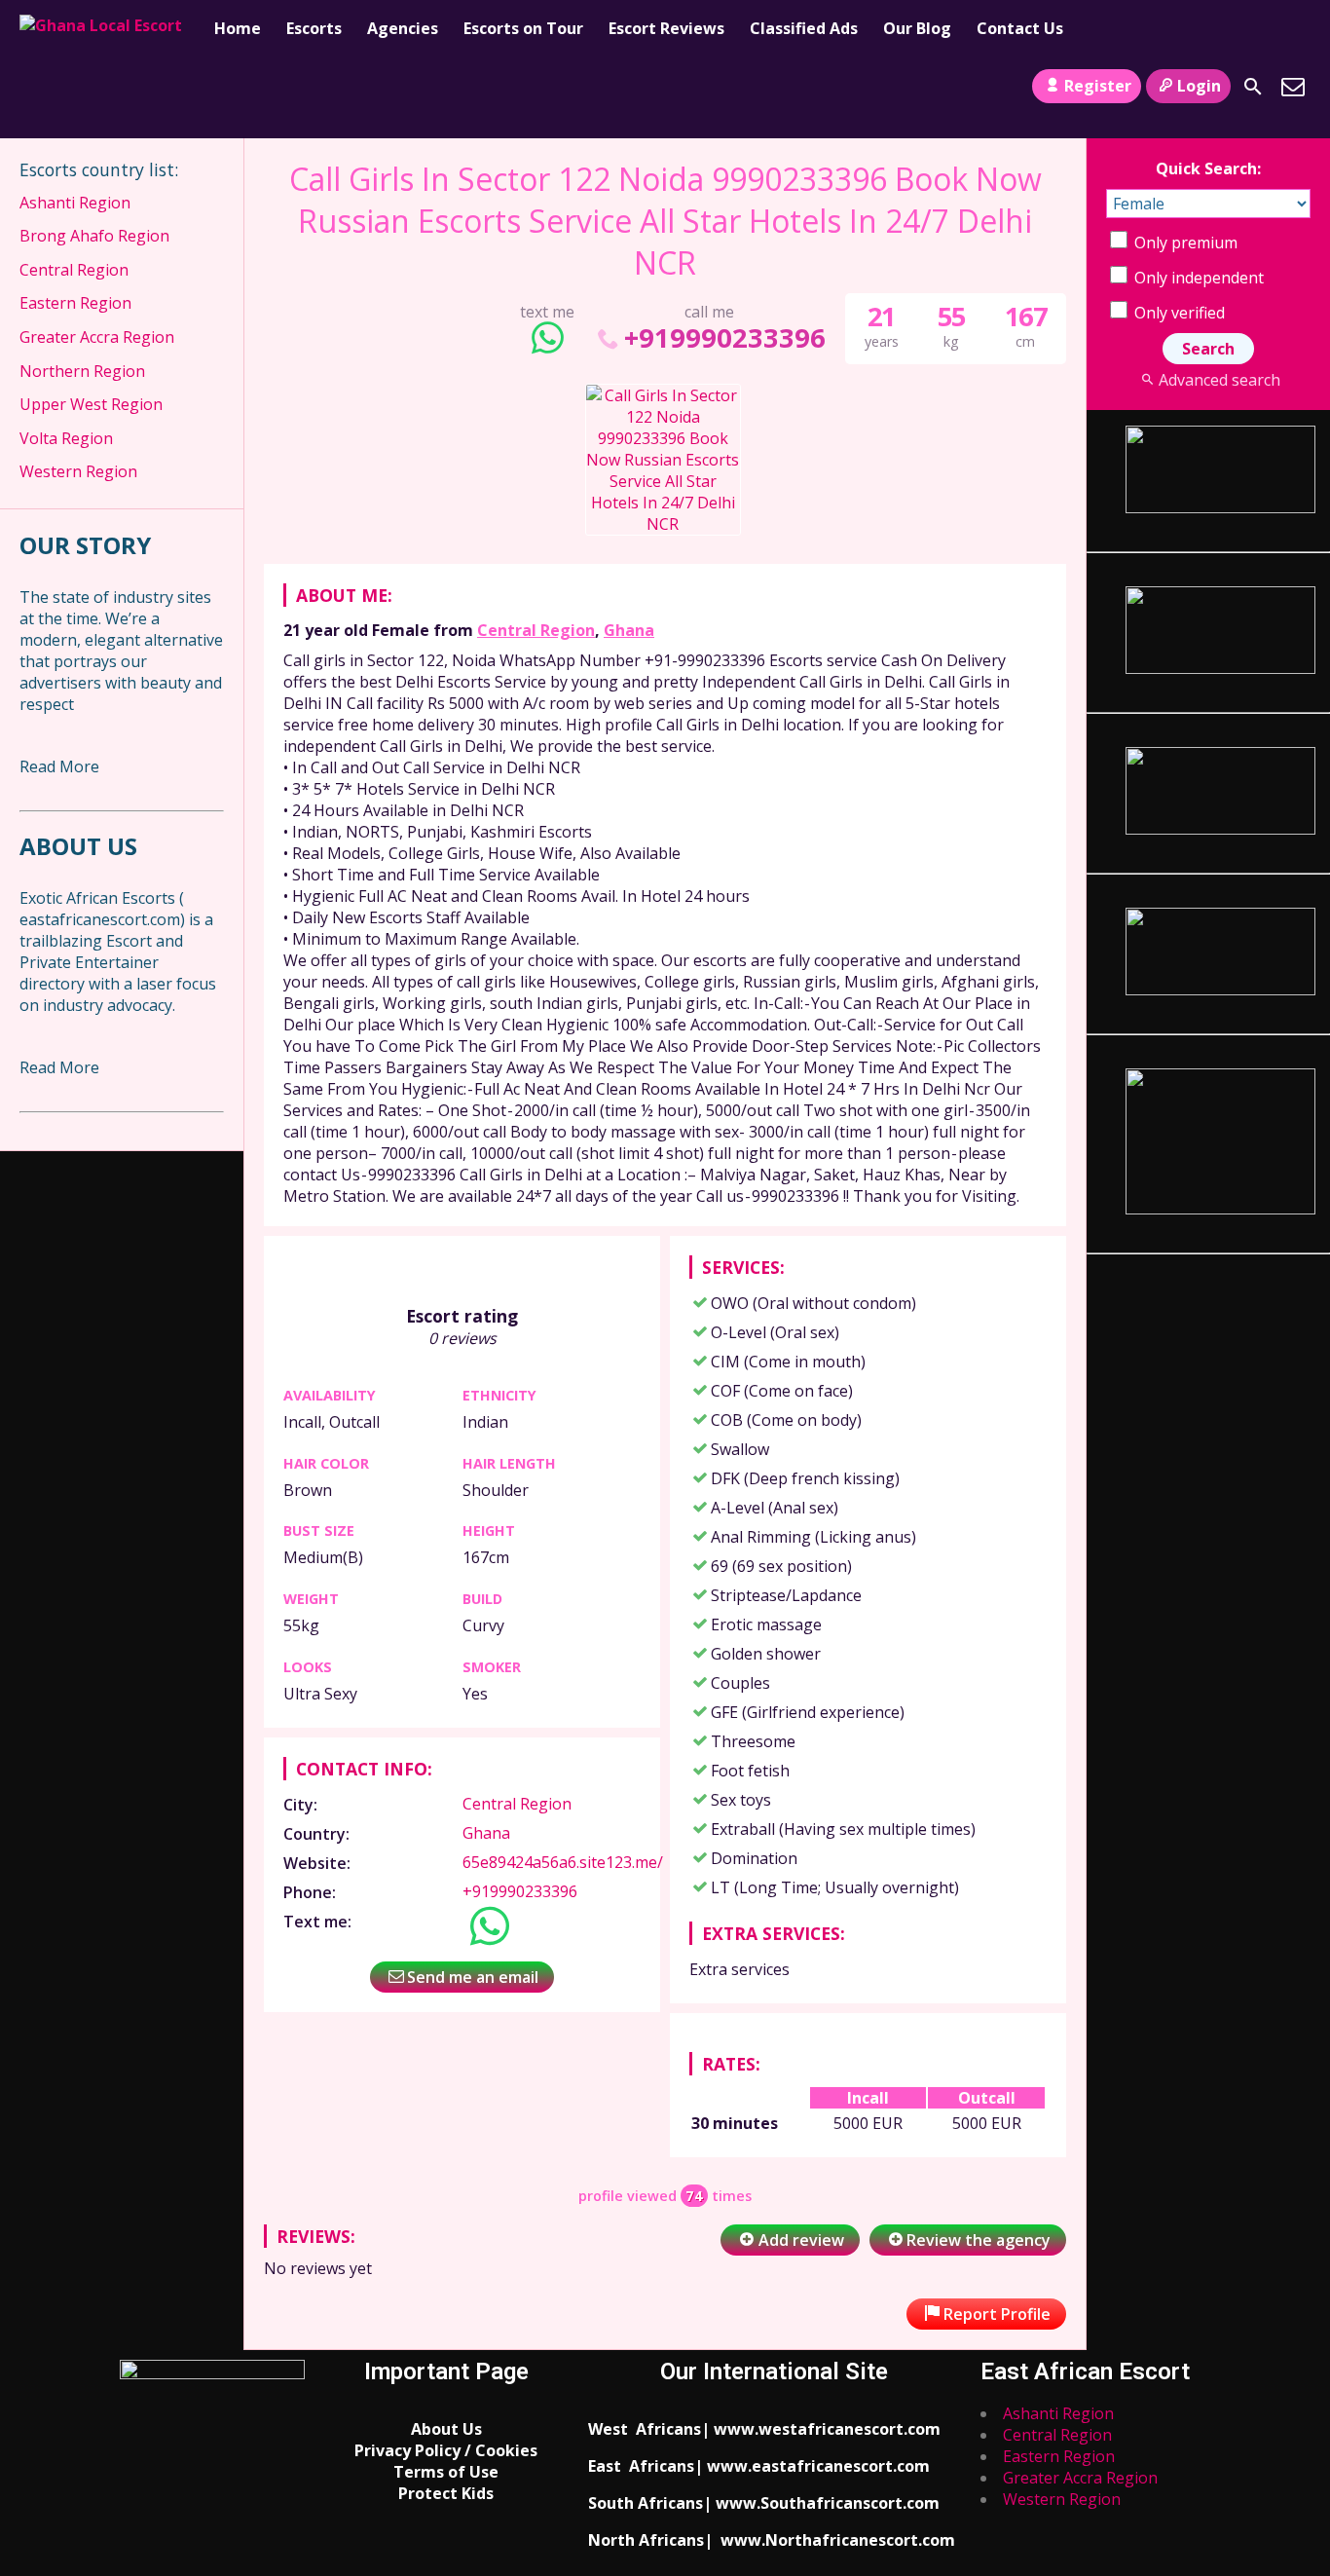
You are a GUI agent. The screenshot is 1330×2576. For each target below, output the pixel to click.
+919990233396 (724, 337)
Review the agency (979, 2240)
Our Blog (917, 28)
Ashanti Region (75, 203)
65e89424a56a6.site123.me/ (563, 1862)
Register (1098, 86)
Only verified (1178, 313)
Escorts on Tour (523, 28)
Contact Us (1020, 28)
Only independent (1197, 278)
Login (1199, 86)
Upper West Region (91, 404)
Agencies (403, 28)
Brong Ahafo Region (94, 236)
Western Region (78, 471)
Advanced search (1219, 380)
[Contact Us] (1293, 87)
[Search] (1253, 87)
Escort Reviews (666, 28)
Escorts (314, 28)
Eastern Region (75, 303)
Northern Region (82, 371)
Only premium (1184, 243)
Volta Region (66, 438)
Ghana (629, 630)
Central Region (536, 630)
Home (238, 28)
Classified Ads (804, 28)
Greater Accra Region (97, 337)
